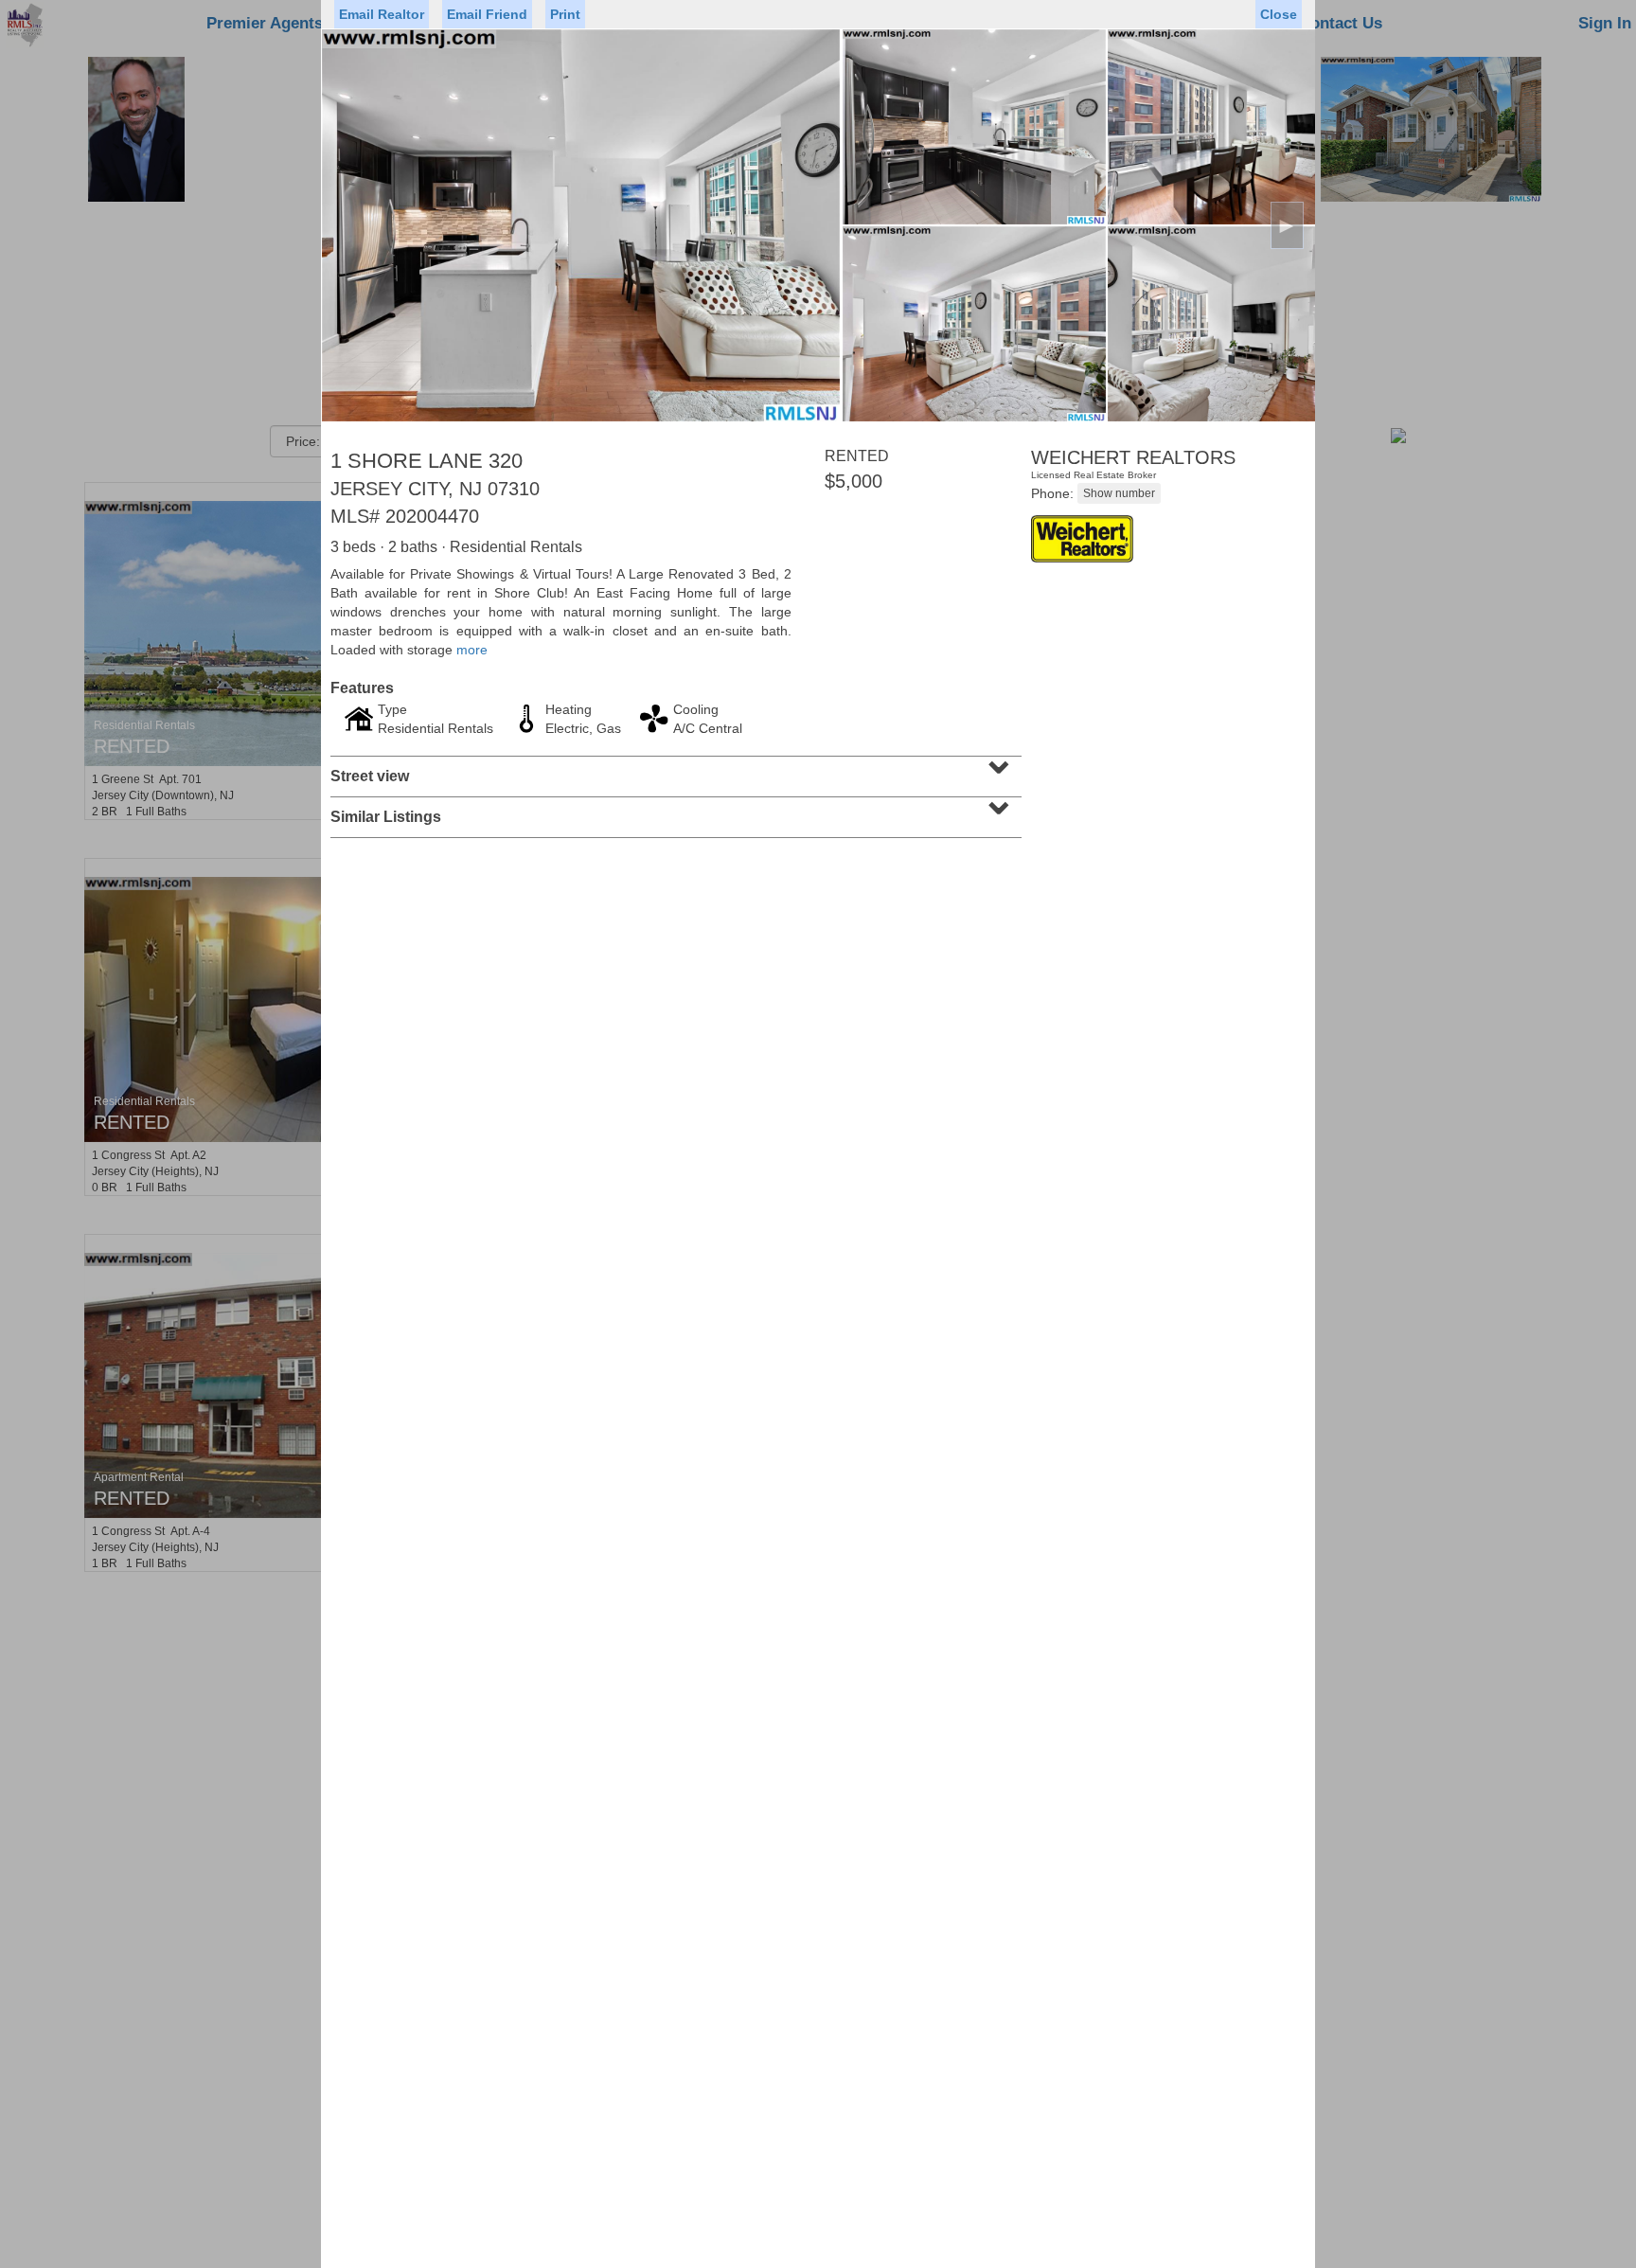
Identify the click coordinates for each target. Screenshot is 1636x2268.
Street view (674, 770)
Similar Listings (674, 811)
